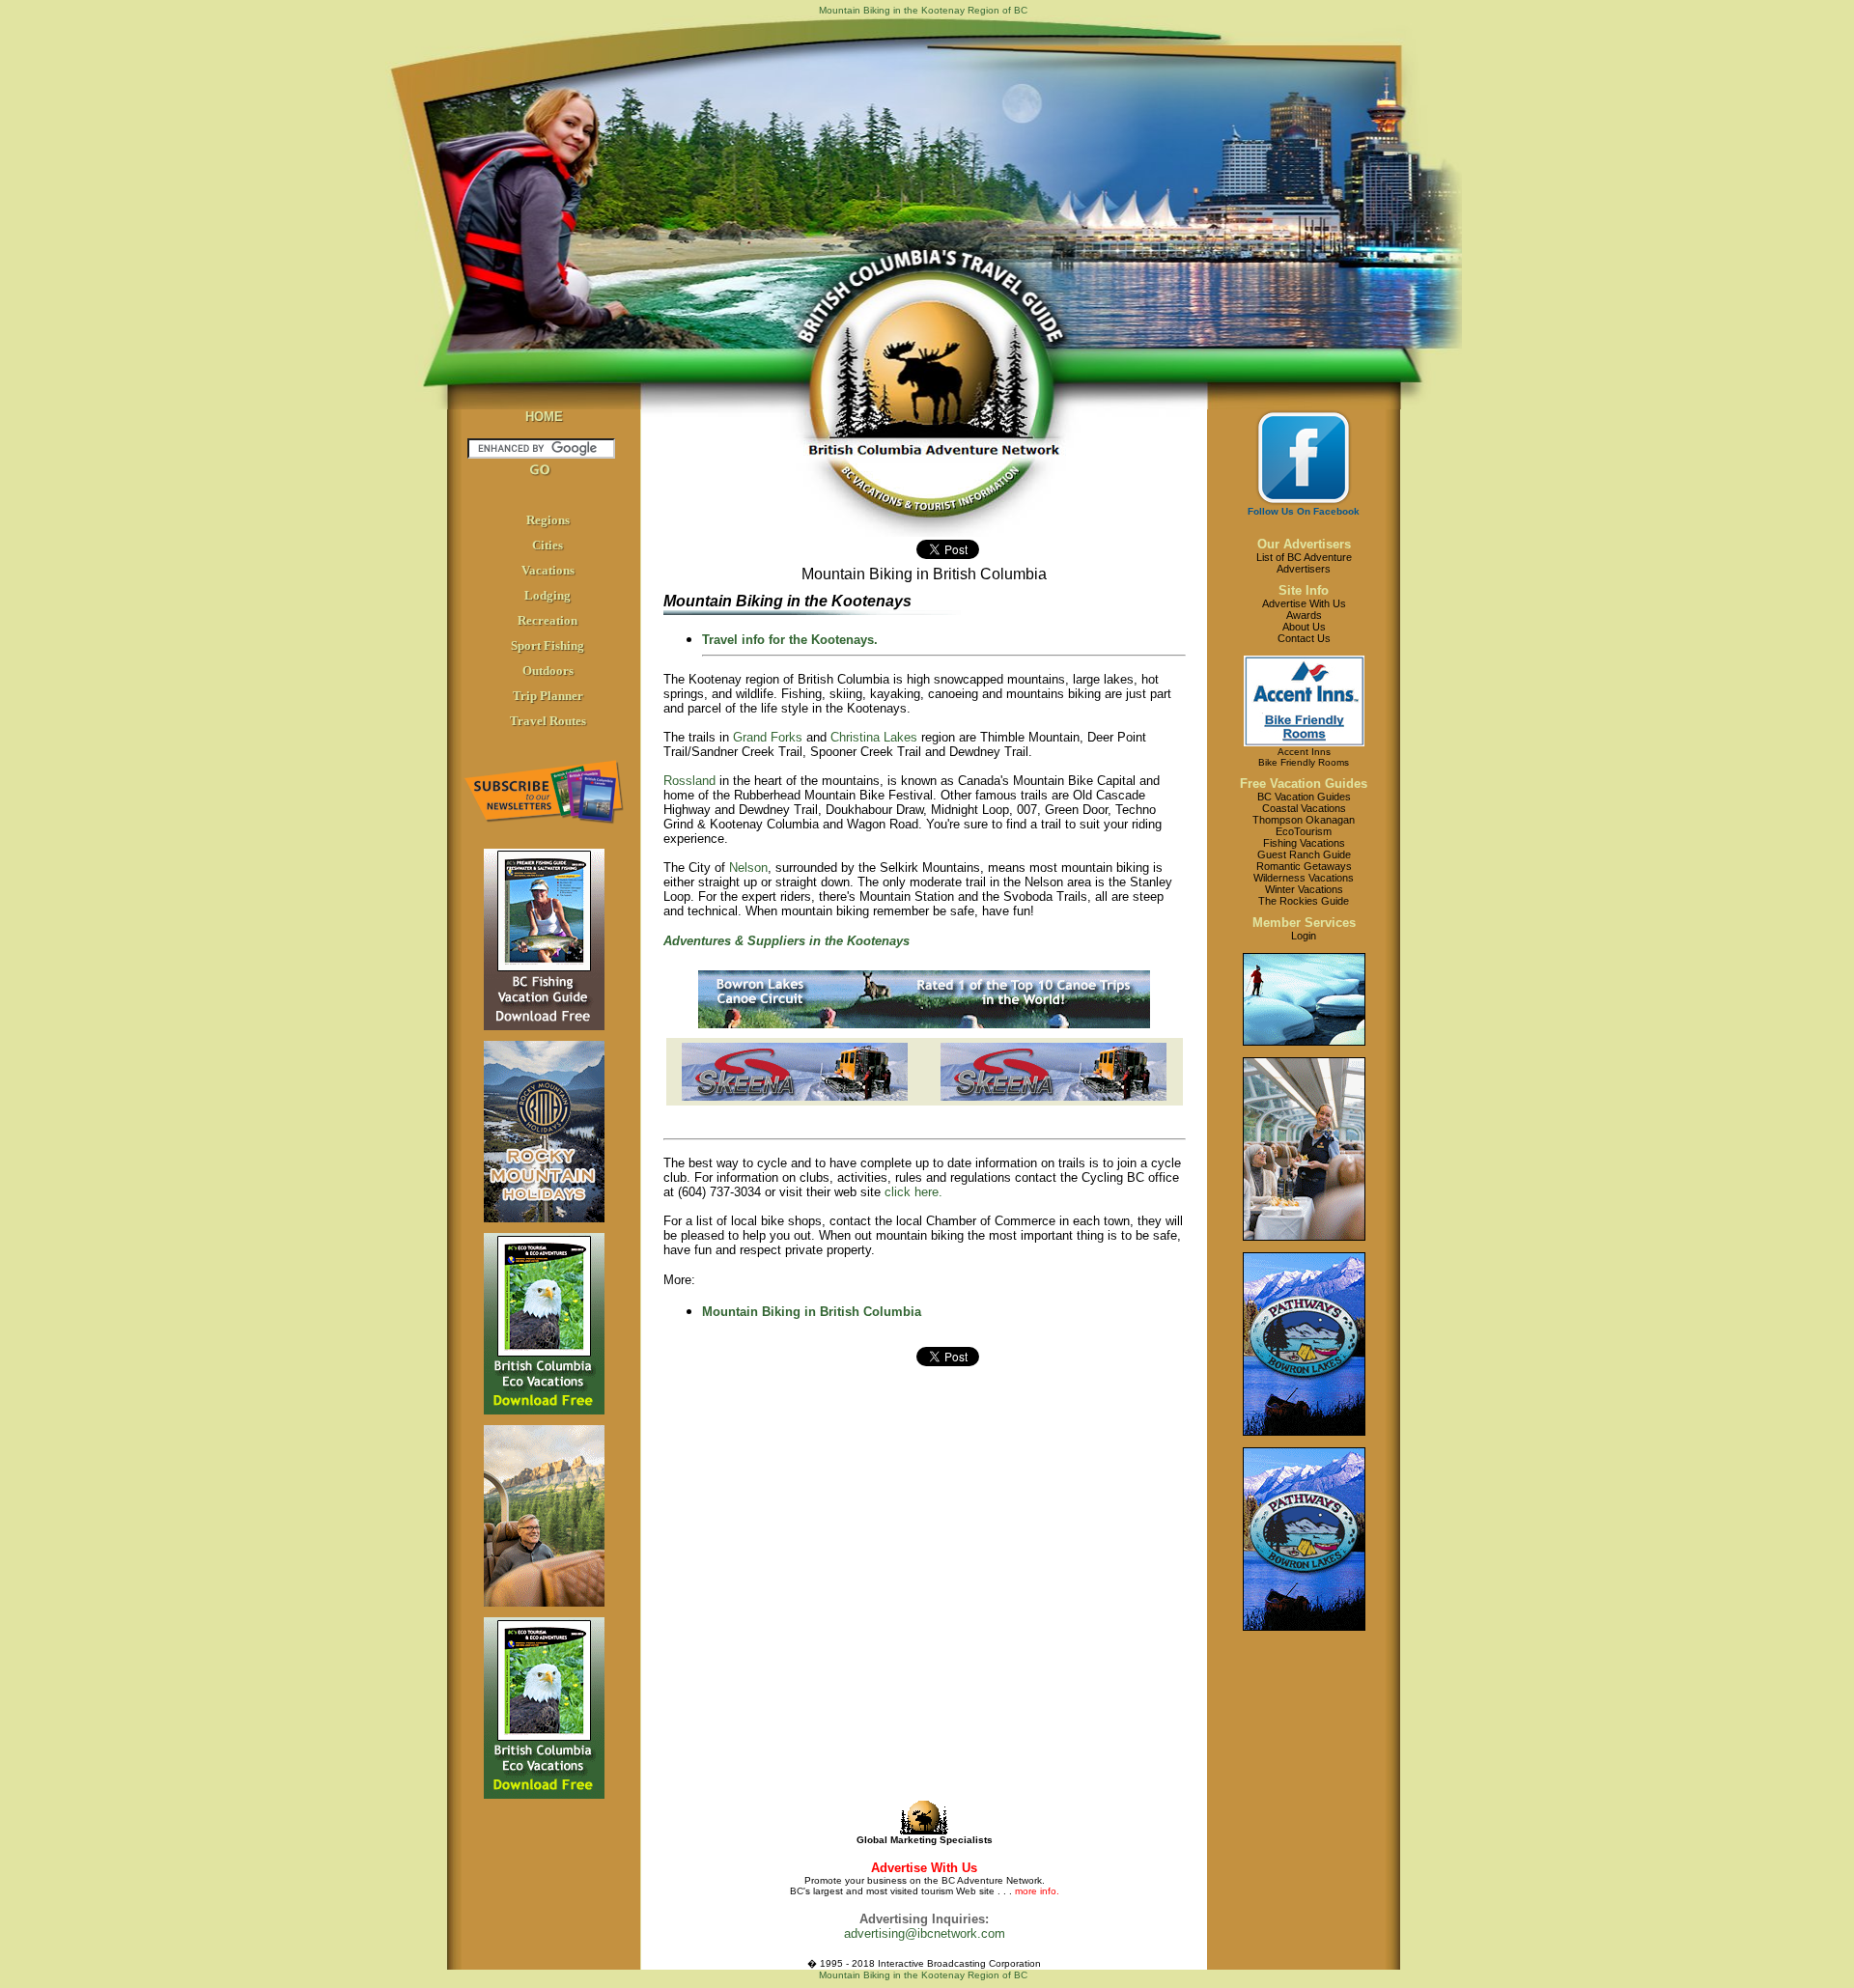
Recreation (548, 620)
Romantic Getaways (1304, 866)
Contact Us (1304, 638)
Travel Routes (548, 721)
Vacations (548, 570)
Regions (548, 520)
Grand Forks (768, 737)
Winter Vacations (1304, 889)
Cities (548, 545)
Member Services (1304, 923)
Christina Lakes (874, 737)
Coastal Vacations (1304, 808)
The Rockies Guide (1304, 901)
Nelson (748, 868)
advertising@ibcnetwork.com (925, 1933)
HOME (544, 417)
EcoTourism (1304, 831)
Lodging (548, 595)
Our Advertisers (1304, 544)
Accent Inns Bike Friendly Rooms (1304, 757)
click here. (913, 1192)
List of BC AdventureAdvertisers (1304, 563)
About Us (1304, 627)
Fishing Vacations (1304, 843)
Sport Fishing (548, 645)
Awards (1304, 615)
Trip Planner (548, 696)
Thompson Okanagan (1304, 820)
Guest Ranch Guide (1304, 854)
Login (1304, 936)
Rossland (689, 781)
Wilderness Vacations (1304, 878)
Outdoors (548, 671)
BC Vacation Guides (1304, 797)
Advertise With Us (1304, 603)
